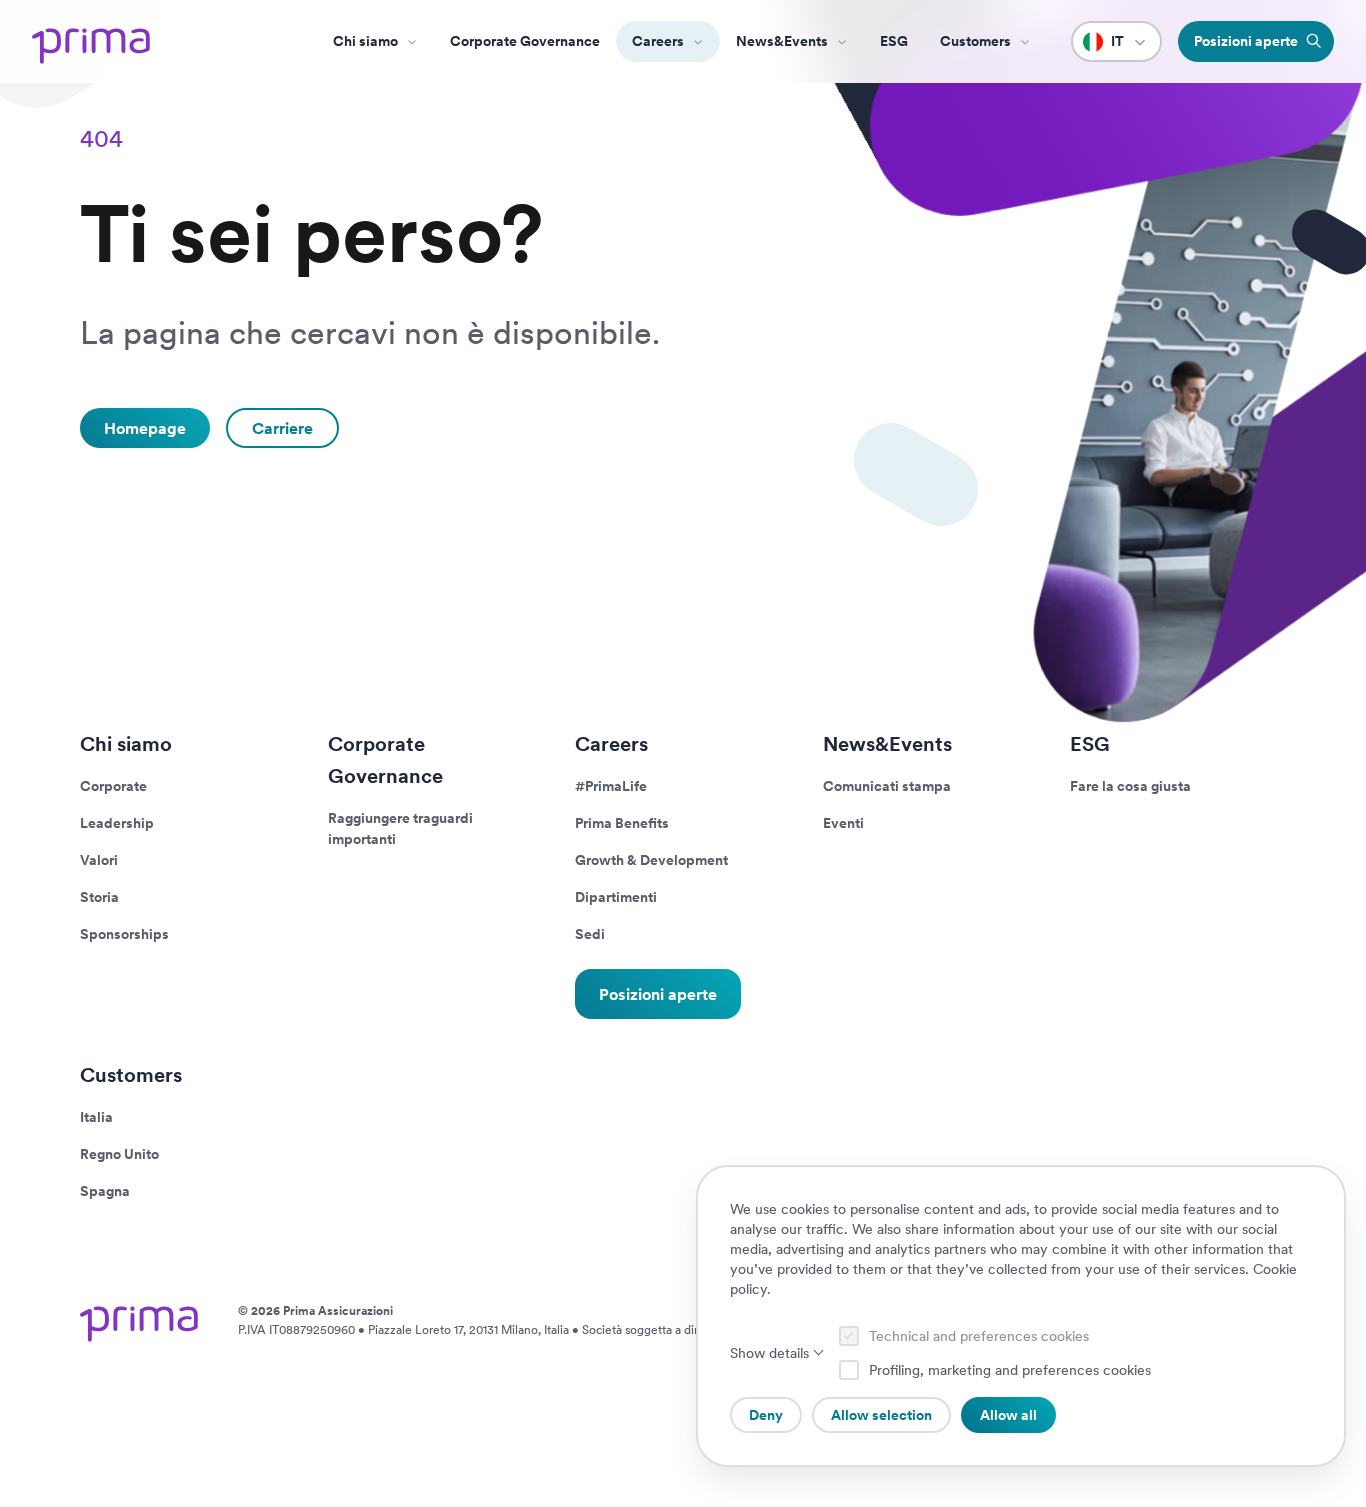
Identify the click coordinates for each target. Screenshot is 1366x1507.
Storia (99, 897)
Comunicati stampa (887, 786)
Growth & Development (651, 860)
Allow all (1008, 1415)
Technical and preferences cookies (979, 1336)
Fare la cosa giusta (1130, 786)
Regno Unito (119, 1154)
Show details (769, 1353)
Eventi (843, 823)
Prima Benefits (622, 823)
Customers (131, 1075)
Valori (99, 860)
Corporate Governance (525, 41)
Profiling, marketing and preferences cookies (1010, 1370)
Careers (658, 41)
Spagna (105, 1191)
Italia (96, 1117)
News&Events (782, 41)
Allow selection (881, 1415)
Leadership (117, 823)
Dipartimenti (616, 897)
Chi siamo (365, 41)
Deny (766, 1415)
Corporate (113, 786)
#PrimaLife (611, 786)
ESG (894, 41)
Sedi (590, 934)
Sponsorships (124, 934)
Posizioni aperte (658, 993)
